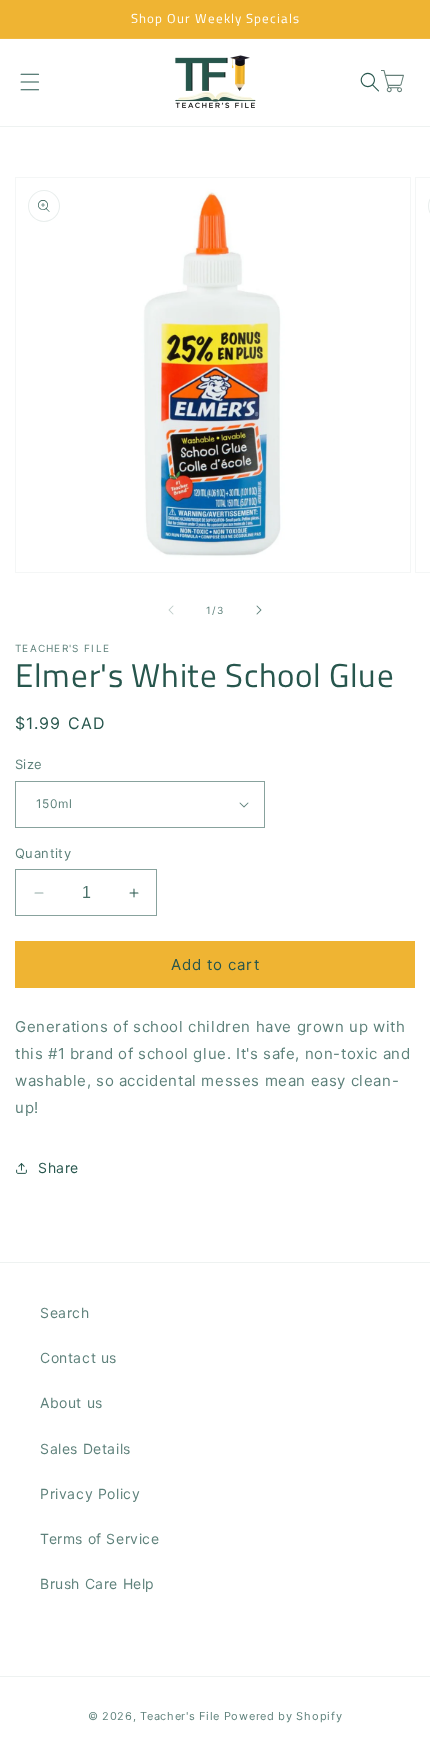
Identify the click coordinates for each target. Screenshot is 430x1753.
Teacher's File (180, 1716)
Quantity (43, 853)
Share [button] (58, 1167)
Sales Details (85, 1448)
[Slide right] (259, 610)
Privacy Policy (90, 1493)
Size (29, 764)
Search (65, 1312)
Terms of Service (100, 1538)
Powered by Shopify (283, 1716)
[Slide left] (171, 610)
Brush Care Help (97, 1583)
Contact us (78, 1357)
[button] (29, 81)
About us (71, 1402)
